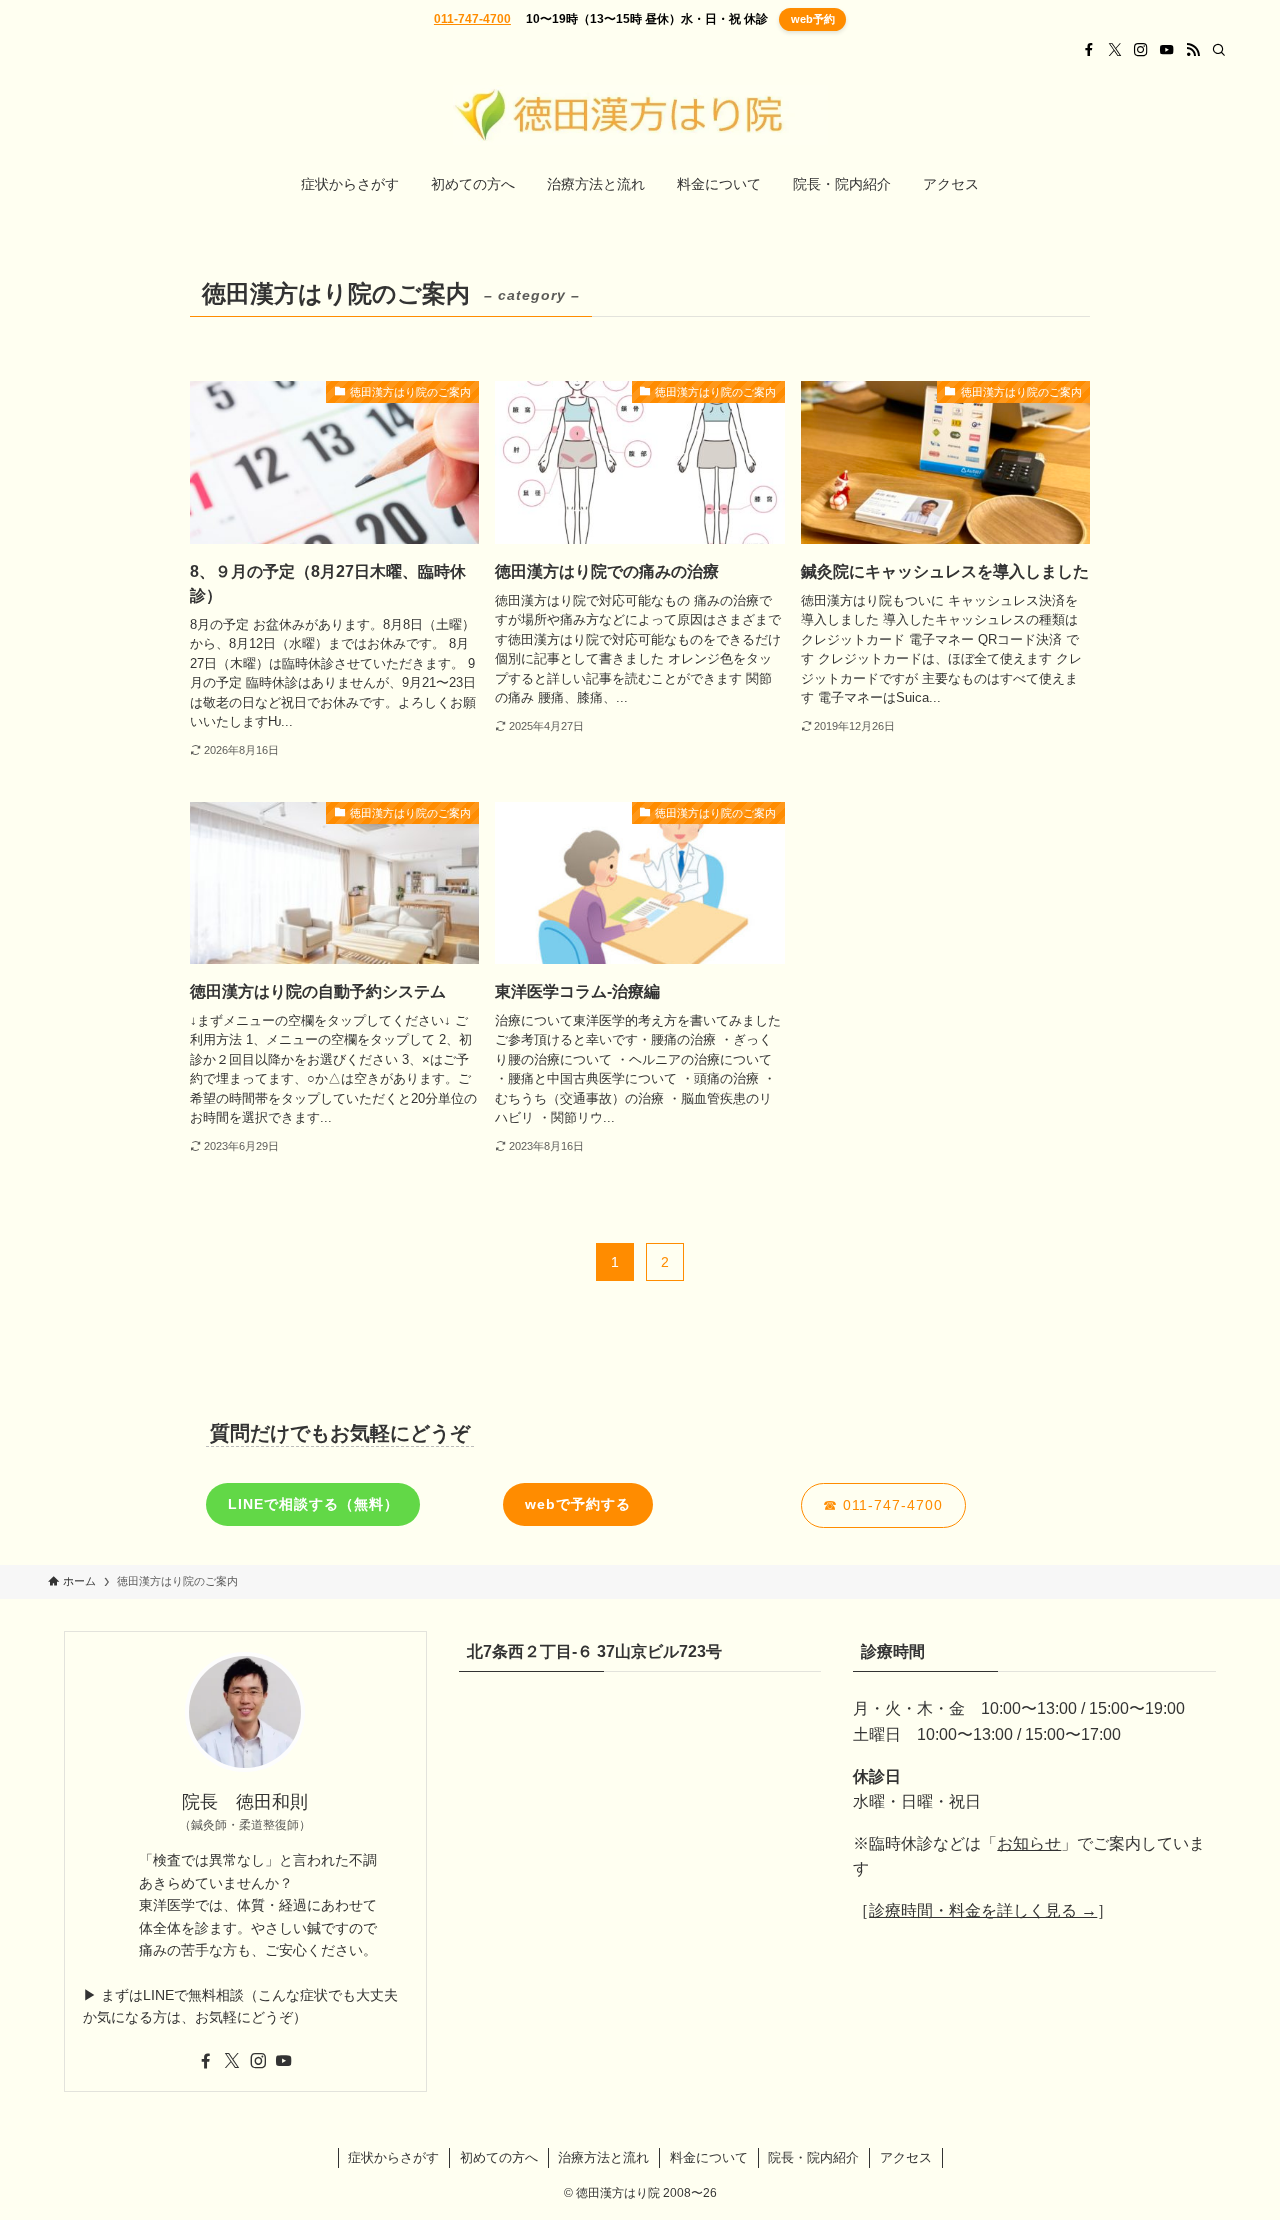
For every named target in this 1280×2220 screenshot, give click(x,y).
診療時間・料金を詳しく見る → (983, 1910)
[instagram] (1141, 50)
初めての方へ (499, 2157)
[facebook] (1089, 50)
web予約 (813, 19)
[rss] (1193, 50)
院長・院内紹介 (813, 2157)
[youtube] (1167, 50)
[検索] (1219, 50)
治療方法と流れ (603, 2157)
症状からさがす (393, 2157)
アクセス (906, 2157)
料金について (709, 2157)
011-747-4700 (472, 19)
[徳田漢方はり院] (640, 115)
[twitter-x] (1115, 50)
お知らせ (1029, 1843)
